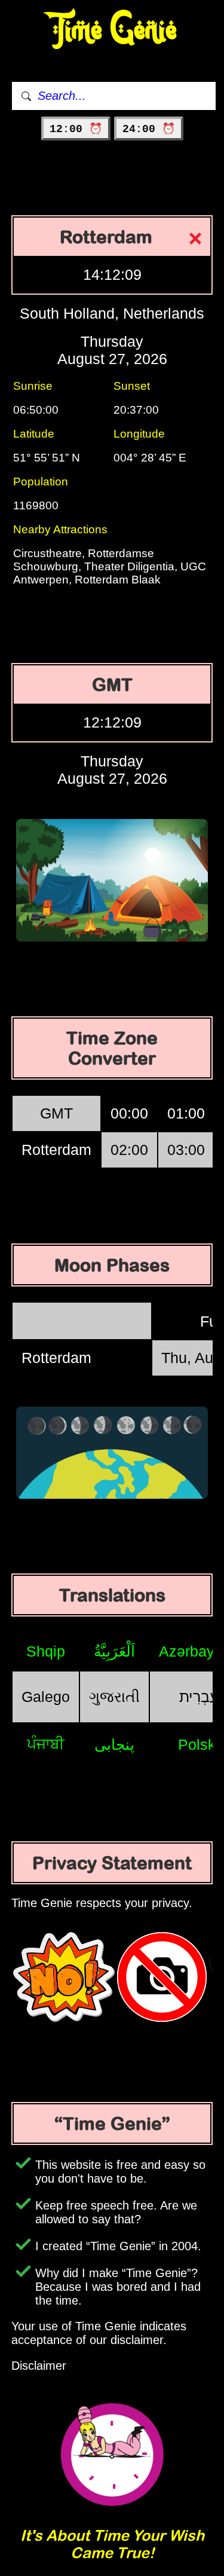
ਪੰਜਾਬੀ (46, 1744)
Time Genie (112, 30)
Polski (199, 1744)
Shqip (46, 1651)
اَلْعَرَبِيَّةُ (114, 1651)
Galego (46, 1697)
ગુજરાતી (114, 1697)
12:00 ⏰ (76, 129)
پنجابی (114, 1744)
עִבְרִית (199, 1697)
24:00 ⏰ (149, 129)
